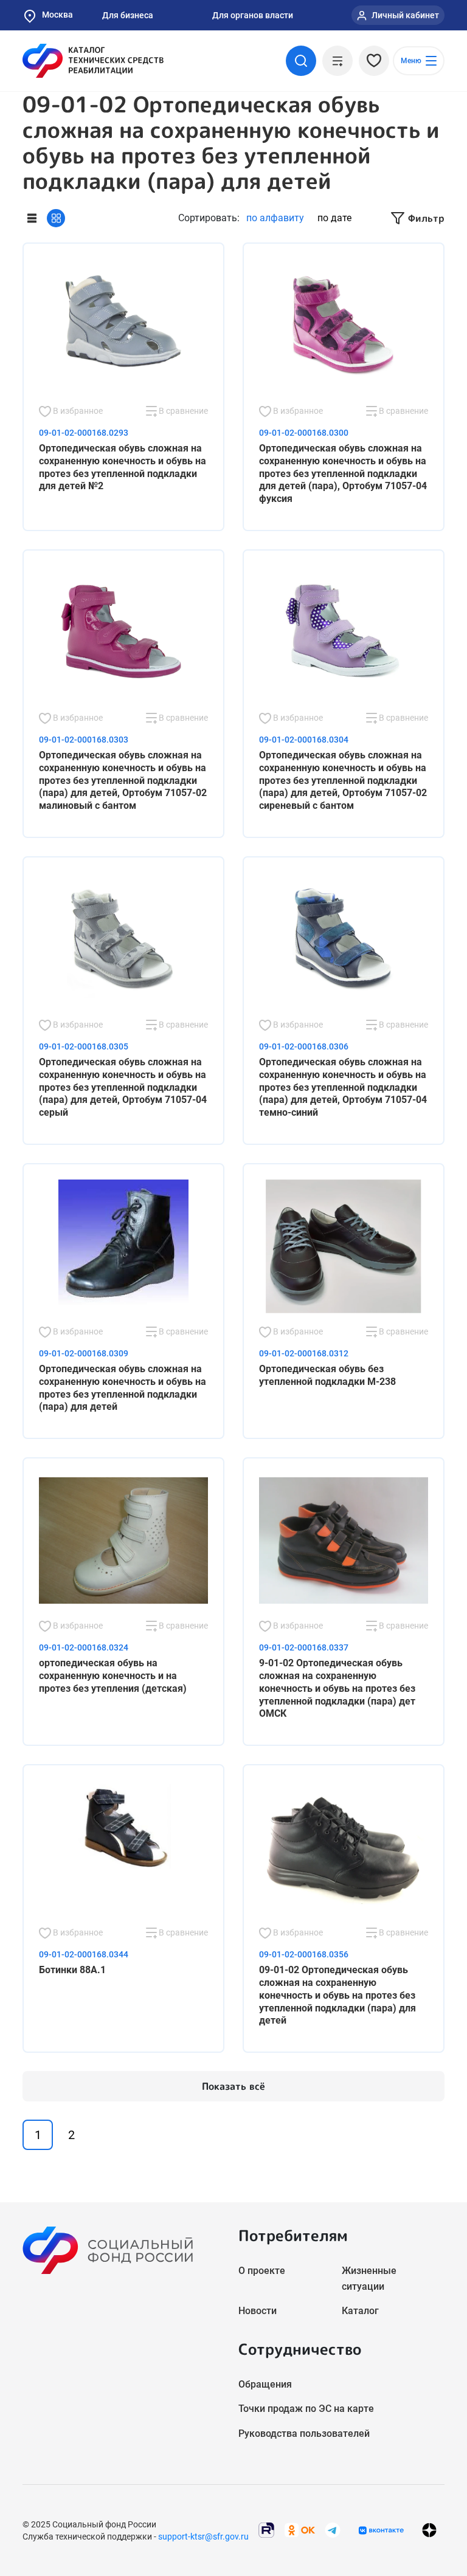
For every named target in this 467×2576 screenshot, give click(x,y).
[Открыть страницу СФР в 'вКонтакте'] (381, 2530)
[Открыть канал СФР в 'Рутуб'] (266, 2530)
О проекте (262, 2271)
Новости (258, 2311)
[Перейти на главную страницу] (93, 61)
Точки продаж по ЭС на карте (306, 2409)
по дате (334, 218)
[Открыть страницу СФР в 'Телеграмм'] (333, 2530)
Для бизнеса (128, 15)
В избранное (77, 411)
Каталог (360, 2311)
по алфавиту (275, 218)
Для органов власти (253, 15)
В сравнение (182, 411)
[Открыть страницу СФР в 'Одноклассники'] (300, 2530)
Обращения (265, 2384)
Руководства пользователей (304, 2433)
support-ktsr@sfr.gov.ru (203, 2537)
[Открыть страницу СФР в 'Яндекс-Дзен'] (429, 2530)
